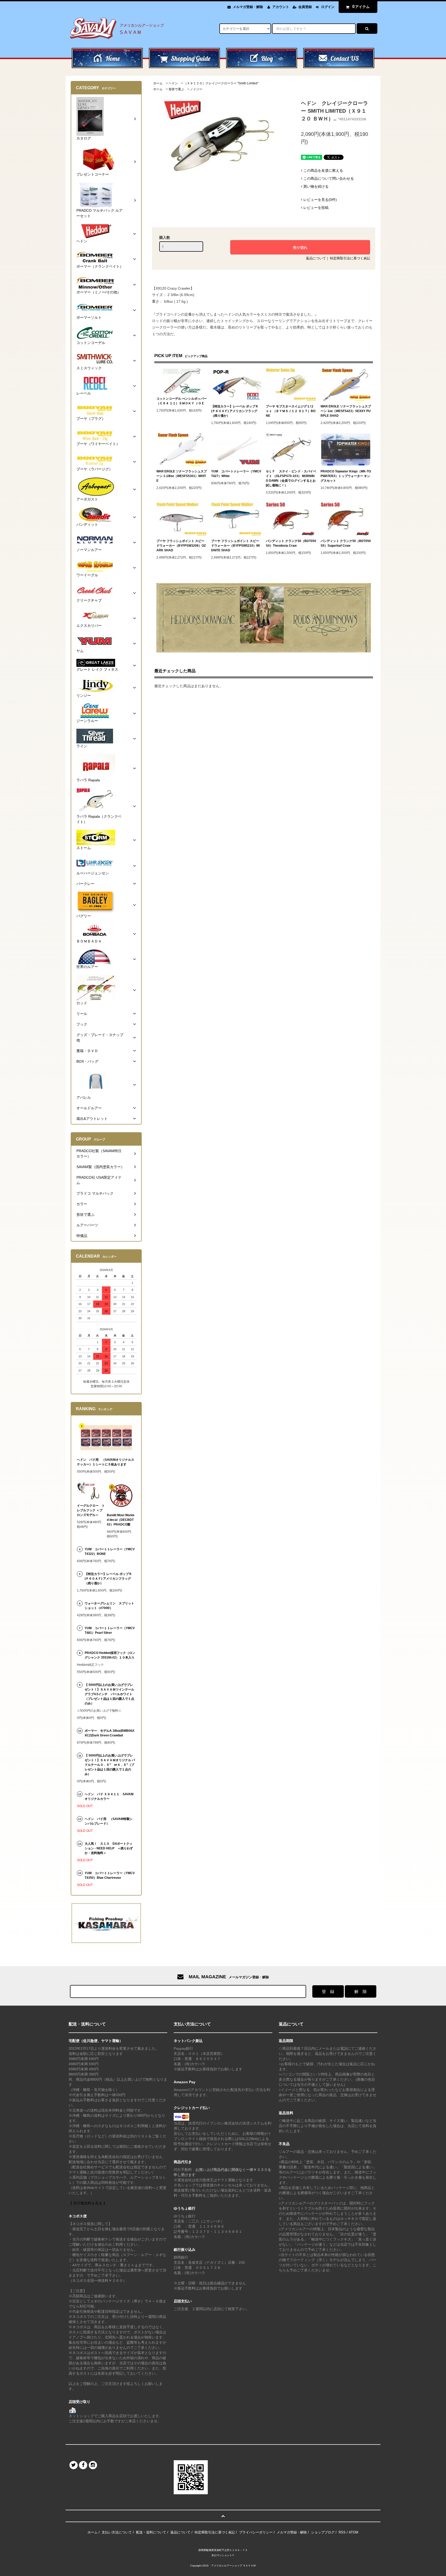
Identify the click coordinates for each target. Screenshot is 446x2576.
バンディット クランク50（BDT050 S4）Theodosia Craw (291, 543)
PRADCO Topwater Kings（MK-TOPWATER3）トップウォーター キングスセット (346, 476)
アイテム (361, 7)
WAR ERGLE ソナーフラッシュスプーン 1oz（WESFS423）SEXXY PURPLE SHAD (346, 411)
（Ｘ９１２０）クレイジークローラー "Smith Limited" (221, 83)
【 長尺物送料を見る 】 (88, 2203)
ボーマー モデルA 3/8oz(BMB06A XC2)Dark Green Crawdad (110, 1733)
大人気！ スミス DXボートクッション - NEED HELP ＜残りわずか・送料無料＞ (109, 1848)
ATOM (353, 2532)
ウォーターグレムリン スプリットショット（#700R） (109, 1606)
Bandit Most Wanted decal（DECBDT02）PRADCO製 (121, 1520)
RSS (342, 2532)
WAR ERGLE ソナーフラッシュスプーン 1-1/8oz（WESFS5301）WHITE (182, 476)
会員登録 (305, 7)
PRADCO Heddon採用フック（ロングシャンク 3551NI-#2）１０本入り (110, 1655)
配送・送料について (151, 2532)
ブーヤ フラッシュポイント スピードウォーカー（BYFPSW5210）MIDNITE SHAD (235, 546)
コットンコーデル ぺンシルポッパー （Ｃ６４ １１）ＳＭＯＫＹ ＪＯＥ (182, 401)
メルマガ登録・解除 (248, 7)
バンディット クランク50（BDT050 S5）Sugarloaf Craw (346, 543)
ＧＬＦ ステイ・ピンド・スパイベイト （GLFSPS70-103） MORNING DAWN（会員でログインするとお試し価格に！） (291, 478)
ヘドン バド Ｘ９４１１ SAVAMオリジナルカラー (109, 1796)
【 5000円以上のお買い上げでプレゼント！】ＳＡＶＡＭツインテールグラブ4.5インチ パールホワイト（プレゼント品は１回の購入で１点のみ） (109, 1694)
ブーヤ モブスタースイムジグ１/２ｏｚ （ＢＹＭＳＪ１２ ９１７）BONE (291, 411)
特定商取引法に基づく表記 (350, 258)
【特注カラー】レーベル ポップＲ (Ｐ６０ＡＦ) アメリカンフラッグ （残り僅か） (235, 411)
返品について (316, 258)
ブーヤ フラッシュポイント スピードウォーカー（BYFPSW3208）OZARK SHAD (181, 546)
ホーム (158, 83)
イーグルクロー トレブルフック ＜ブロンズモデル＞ (91, 1510)
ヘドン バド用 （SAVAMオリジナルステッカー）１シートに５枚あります (106, 1462)
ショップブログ (323, 2532)
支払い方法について (117, 2532)
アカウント (281, 7)
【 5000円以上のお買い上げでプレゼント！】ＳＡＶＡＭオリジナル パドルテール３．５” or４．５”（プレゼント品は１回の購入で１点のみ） (110, 1765)
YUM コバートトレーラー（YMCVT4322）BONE (110, 1552)
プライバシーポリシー (256, 2532)
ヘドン (173, 83)
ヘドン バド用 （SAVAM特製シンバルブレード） (109, 1821)
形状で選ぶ (176, 89)
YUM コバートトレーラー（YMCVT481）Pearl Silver (110, 1630)
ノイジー (196, 89)
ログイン (328, 7)
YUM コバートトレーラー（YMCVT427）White (236, 474)
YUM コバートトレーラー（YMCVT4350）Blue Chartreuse (110, 1875)
